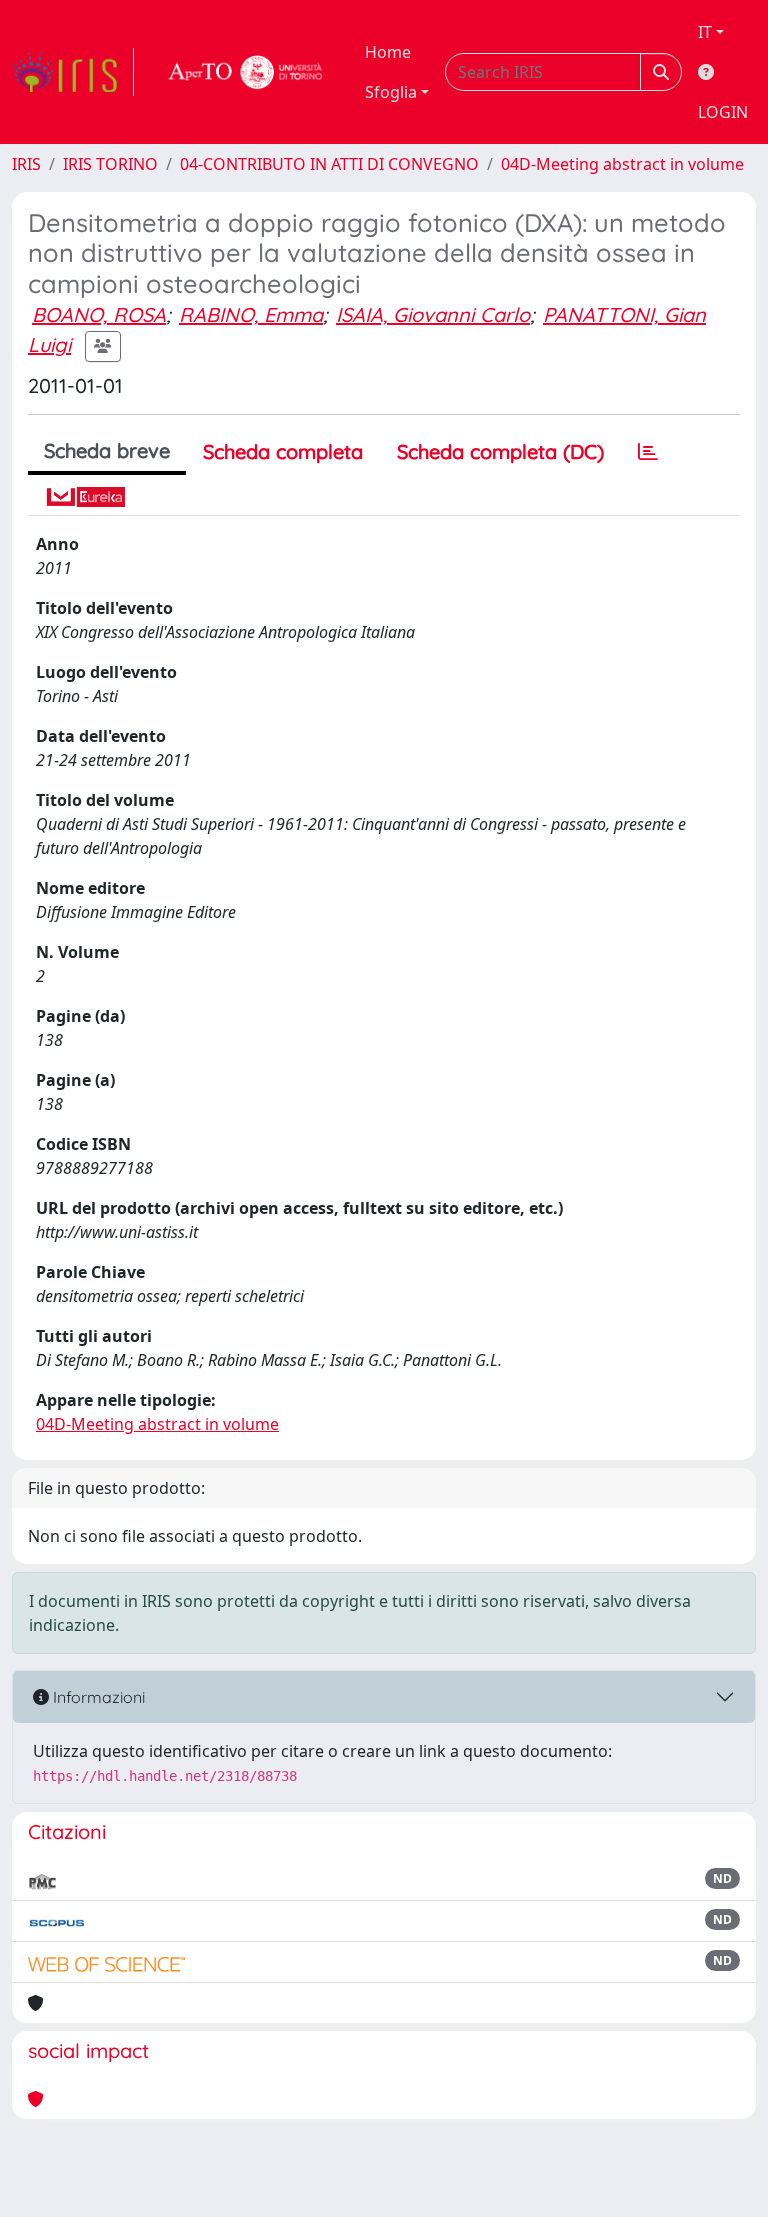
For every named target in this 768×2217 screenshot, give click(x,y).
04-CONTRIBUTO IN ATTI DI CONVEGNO (329, 164)
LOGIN (723, 112)
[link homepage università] (246, 72)
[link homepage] (73, 72)
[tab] (648, 452)
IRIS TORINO (110, 164)
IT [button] (705, 32)
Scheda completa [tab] (283, 451)
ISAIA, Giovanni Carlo (433, 314)
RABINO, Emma (251, 314)
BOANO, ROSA (99, 314)
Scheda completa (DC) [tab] (500, 451)
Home (388, 52)
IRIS (26, 164)
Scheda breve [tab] (107, 450)
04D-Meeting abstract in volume (622, 164)
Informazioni (97, 1697)
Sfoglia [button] (391, 92)
